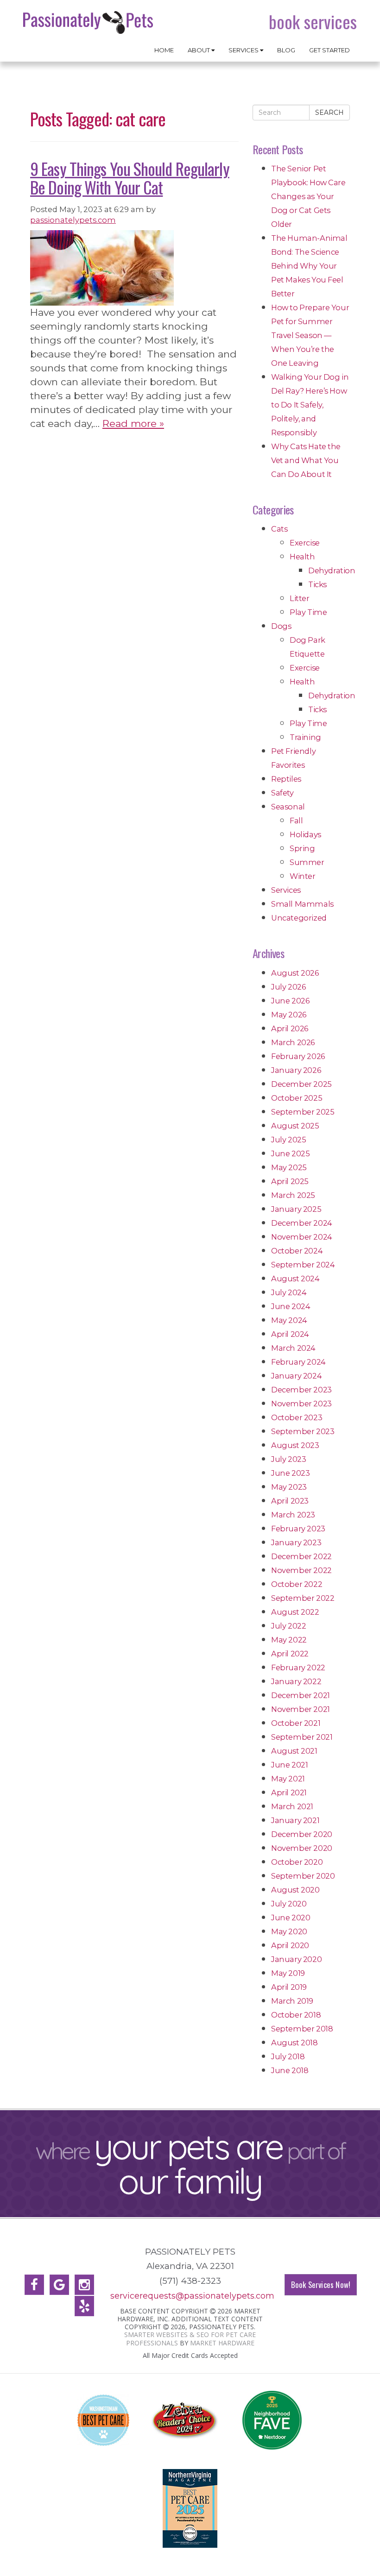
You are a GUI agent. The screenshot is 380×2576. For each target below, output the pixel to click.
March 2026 (293, 1042)
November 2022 (301, 1570)
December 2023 (301, 1390)
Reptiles (286, 779)
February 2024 (298, 1362)
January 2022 (296, 1681)
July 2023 (288, 1459)
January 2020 (296, 1959)
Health (302, 557)
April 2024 (290, 1334)
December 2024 (302, 1223)
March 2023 (293, 1515)
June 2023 (290, 1473)
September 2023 (303, 1431)
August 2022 (295, 1612)
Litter (300, 598)
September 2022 (303, 1598)
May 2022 (289, 1640)
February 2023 (298, 1529)
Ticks (317, 584)
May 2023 (289, 1487)
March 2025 (293, 1195)
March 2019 (292, 2001)
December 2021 (301, 1695)
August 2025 (295, 1126)
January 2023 (296, 1542)
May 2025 (289, 1167)
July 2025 (288, 1140)
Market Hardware (222, 2343)
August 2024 (295, 1279)
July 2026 (288, 987)
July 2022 (288, 1626)
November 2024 (302, 1237)
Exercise (305, 543)
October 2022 (297, 1584)
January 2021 (295, 1820)
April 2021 (289, 1793)
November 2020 (302, 1848)
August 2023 (295, 1445)
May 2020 (289, 1931)
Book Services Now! (321, 2285)
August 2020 (295, 1890)
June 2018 (290, 2070)
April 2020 (290, 1945)
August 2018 (294, 2043)
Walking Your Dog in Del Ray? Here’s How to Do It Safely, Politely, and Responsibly (310, 405)
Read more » (133, 423)
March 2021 (292, 1806)
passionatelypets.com (73, 220)
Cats (279, 529)
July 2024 (289, 1292)
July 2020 (289, 1904)
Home (164, 50)
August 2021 (294, 1751)
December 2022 (301, 1556)
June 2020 (291, 1918)
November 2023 (301, 1404)
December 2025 (301, 1084)
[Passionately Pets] (89, 22)
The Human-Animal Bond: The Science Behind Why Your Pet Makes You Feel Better (309, 266)
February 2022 (298, 1667)
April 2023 (290, 1501)
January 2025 (296, 1209)
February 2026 (298, 1056)
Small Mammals (302, 904)
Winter (303, 876)
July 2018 (288, 2056)
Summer (307, 862)
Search (329, 113)
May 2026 (289, 1015)
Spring (302, 848)
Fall (296, 821)
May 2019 (288, 1973)
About (199, 50)
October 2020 (297, 1862)
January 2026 (296, 1070)
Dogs (281, 626)
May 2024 (289, 1320)
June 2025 (290, 1153)
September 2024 (303, 1265)
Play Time (308, 612)
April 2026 (290, 1028)
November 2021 (301, 1709)
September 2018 (302, 2029)
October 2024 (297, 1251)
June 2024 (291, 1306)
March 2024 (293, 1348)
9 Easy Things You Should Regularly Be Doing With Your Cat (130, 177)
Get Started (329, 50)
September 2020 (303, 1876)
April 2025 (290, 1181)
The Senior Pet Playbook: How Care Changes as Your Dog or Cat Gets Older (308, 196)
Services (244, 50)
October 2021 (296, 1723)
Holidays (305, 834)
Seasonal (288, 807)
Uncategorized (299, 918)
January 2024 (296, 1376)
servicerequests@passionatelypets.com (192, 2296)
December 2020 (302, 1834)
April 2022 (290, 1654)
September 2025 (303, 1112)
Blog (286, 50)
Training (305, 737)
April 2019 (289, 1987)
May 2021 (288, 1779)
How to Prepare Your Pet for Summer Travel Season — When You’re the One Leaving (310, 335)
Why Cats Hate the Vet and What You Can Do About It (306, 460)
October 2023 (297, 1417)
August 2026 (295, 973)
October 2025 (297, 1098)
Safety (282, 793)
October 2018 (296, 2015)
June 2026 (290, 1001)
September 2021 (302, 1737)
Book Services (313, 22)
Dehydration (332, 570)
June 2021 (289, 1765)
